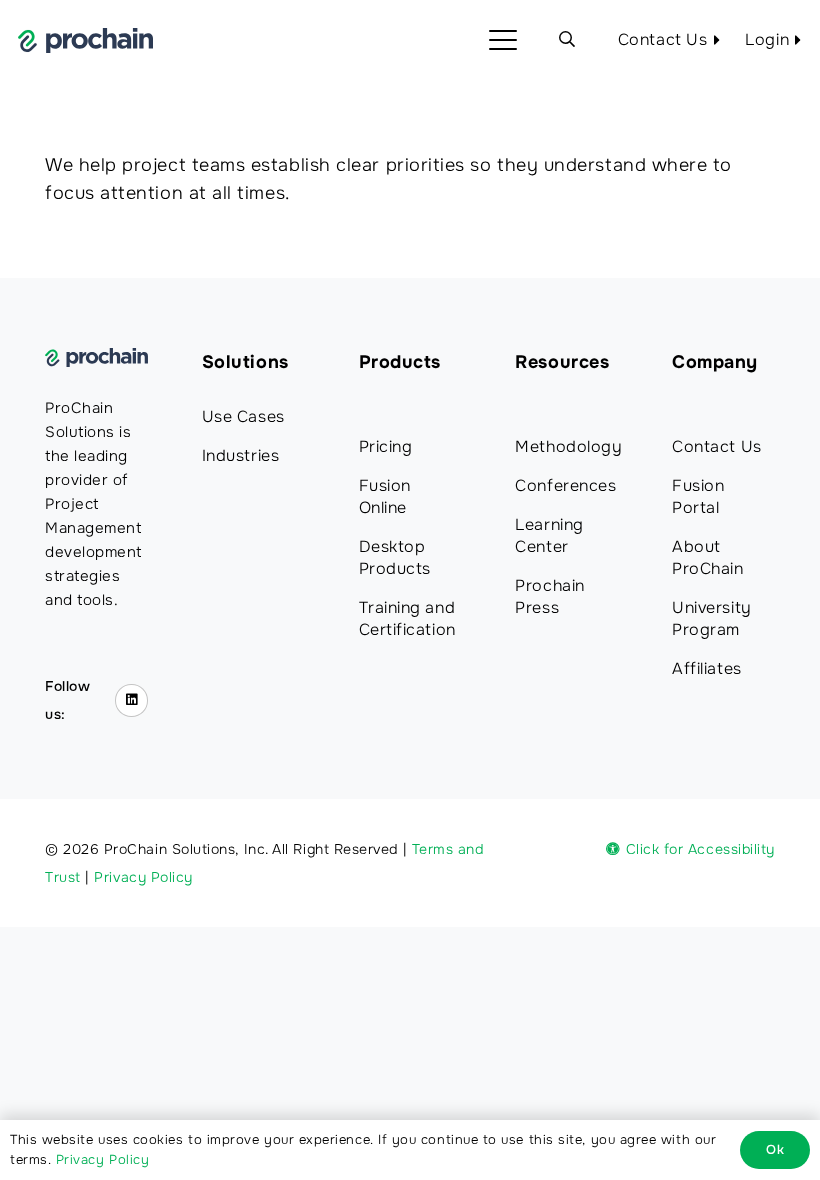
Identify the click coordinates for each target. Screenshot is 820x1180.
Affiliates (706, 668)
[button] (503, 40)
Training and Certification (407, 618)
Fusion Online (385, 496)
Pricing (386, 446)
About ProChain (707, 557)
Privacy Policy (143, 877)
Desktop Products (395, 557)
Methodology (568, 446)
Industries (240, 455)
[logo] (85, 40)
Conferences (565, 485)
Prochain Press (549, 596)
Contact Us (716, 446)
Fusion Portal (698, 496)
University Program (711, 618)
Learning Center (549, 535)
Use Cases (243, 416)
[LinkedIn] (131, 700)
